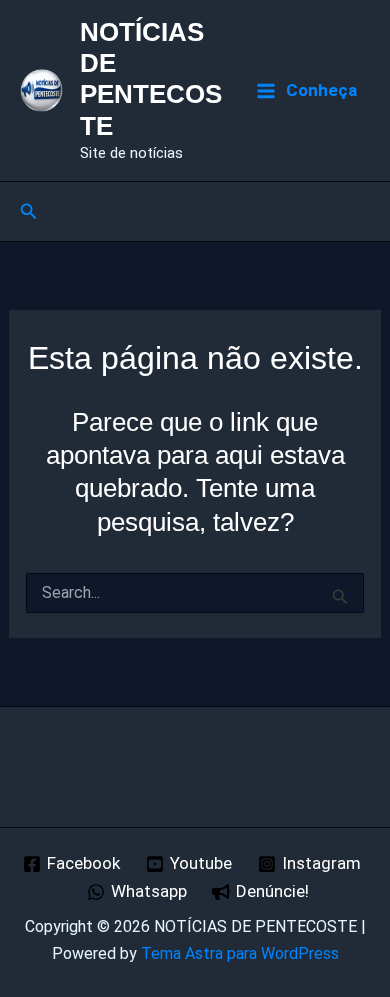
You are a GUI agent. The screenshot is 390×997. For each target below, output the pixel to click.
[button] (29, 211)
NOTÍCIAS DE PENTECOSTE (151, 79)
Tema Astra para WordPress (240, 953)
